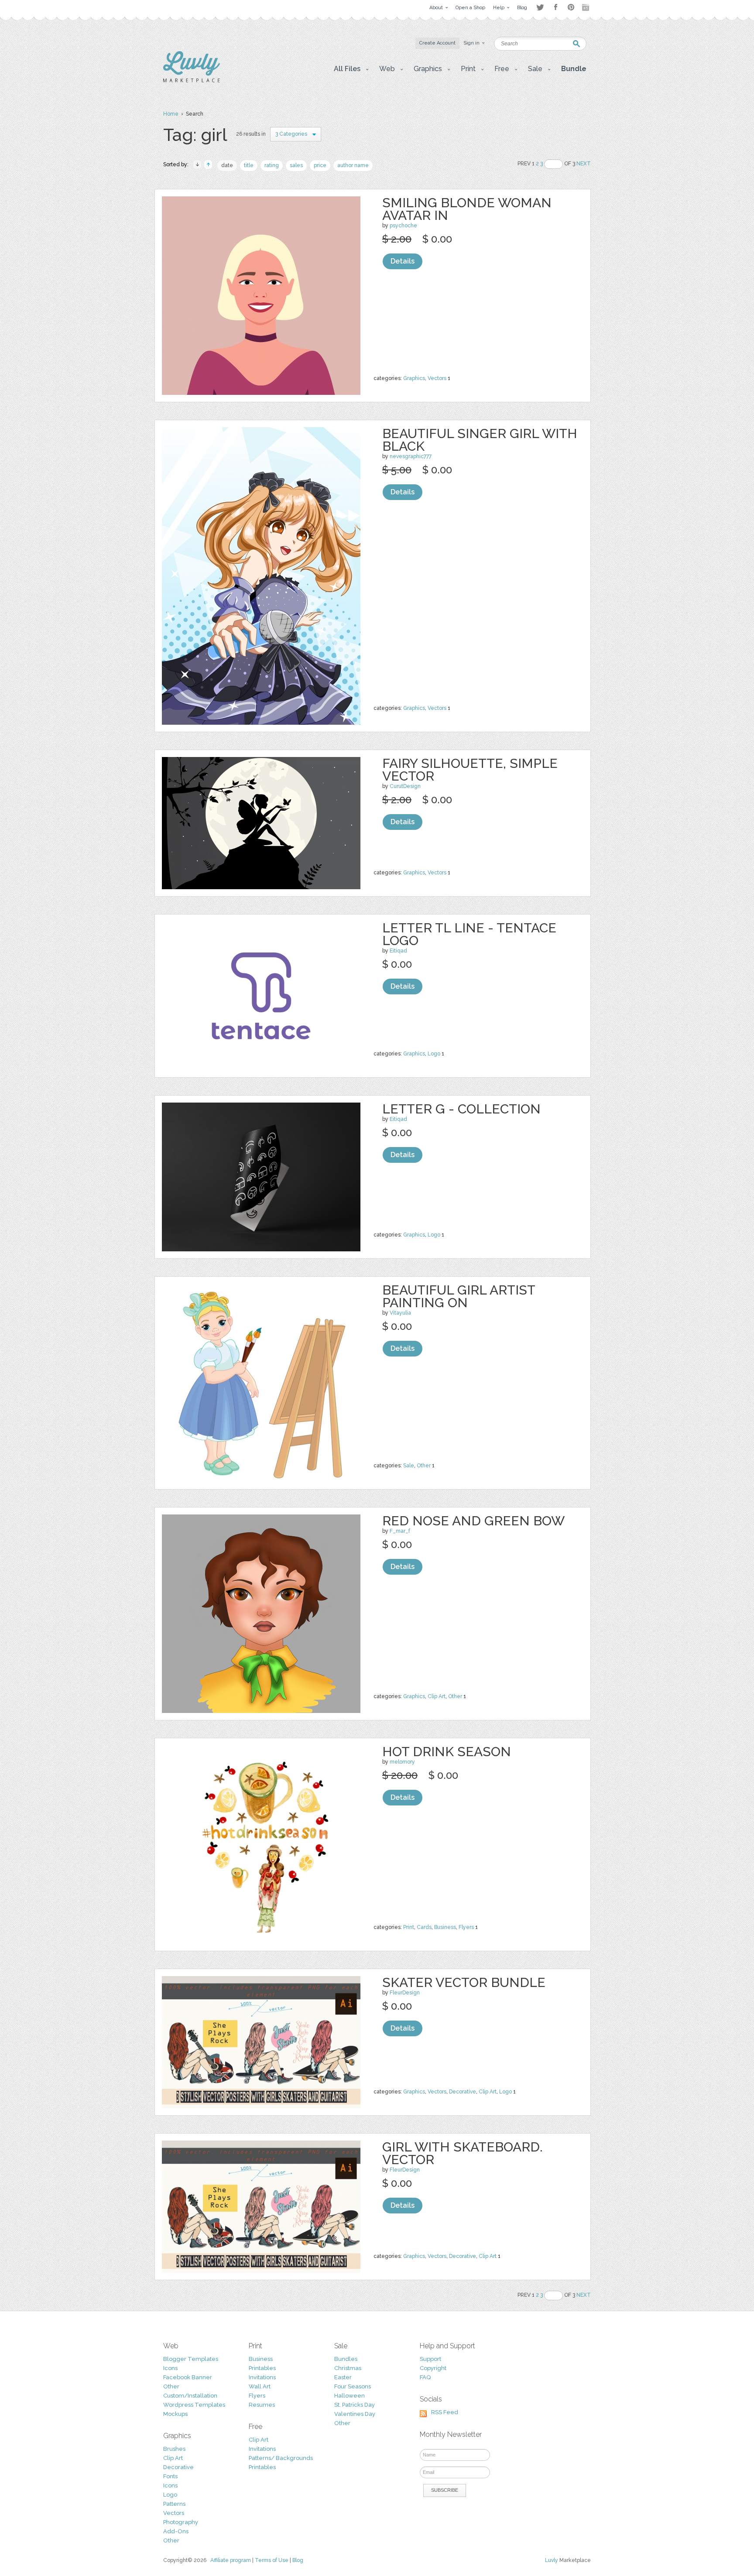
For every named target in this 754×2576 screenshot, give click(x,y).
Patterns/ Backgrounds (281, 2458)
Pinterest (571, 7)
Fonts (170, 2476)
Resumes (262, 2405)
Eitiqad (398, 951)
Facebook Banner (188, 2377)
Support (430, 2359)
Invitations (262, 2377)
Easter (343, 2377)
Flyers (466, 1927)
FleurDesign (405, 1993)
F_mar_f (400, 1531)
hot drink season (447, 1752)
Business (445, 1927)
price (320, 165)
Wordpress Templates (194, 2405)
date (227, 165)
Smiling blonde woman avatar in (467, 209)
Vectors (437, 378)
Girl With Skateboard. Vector (463, 2153)
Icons (170, 2368)
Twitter (540, 7)
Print (409, 1927)
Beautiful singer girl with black (480, 440)
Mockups (175, 2414)
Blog (298, 2560)
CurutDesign (405, 786)
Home (171, 114)
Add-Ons (176, 2531)
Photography (181, 2522)
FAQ (425, 2377)
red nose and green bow (473, 1521)
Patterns (174, 2504)
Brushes (174, 2449)
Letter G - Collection (461, 1109)
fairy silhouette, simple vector (470, 770)
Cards (424, 1927)
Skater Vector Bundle (464, 1982)
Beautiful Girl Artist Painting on (459, 1296)
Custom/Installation (190, 2396)
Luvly (552, 2560)
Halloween (350, 2396)
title (249, 165)
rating (272, 165)
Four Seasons (353, 2386)
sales (296, 165)
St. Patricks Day (355, 2405)
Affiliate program (231, 2560)
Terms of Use (272, 2560)
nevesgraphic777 (411, 456)
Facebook (555, 7)
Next (584, 164)
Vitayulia (400, 1313)
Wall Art (260, 2386)
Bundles (346, 2359)
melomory (402, 1762)
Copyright (433, 2368)
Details (403, 261)
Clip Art (437, 1696)
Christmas (348, 2368)
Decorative (463, 2092)
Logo (434, 1054)
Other (424, 1466)
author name (353, 165)
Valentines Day (355, 2414)
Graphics (414, 378)
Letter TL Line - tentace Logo (469, 934)
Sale (409, 1466)
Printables (262, 2368)
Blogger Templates (191, 2359)
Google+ (586, 7)
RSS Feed (445, 2412)
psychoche (403, 226)
